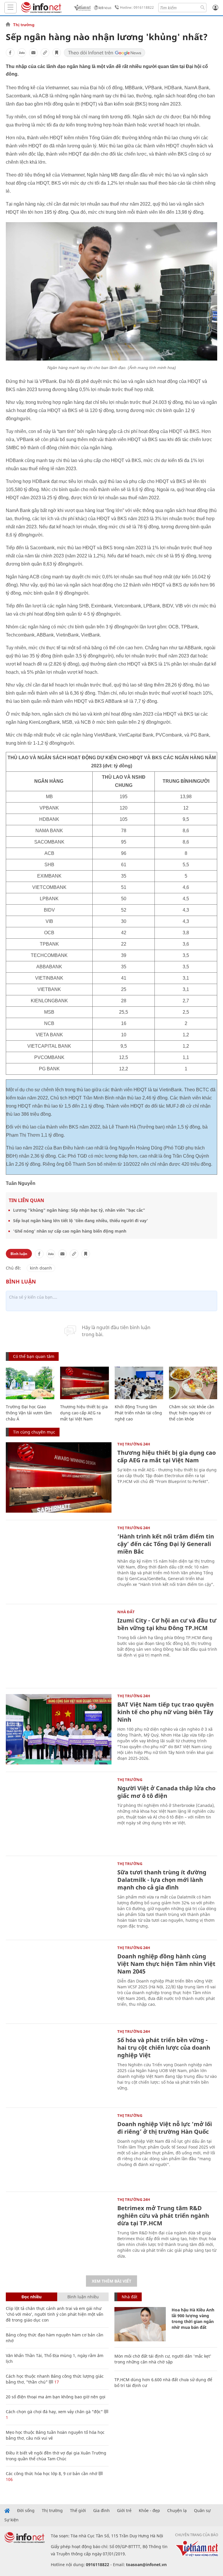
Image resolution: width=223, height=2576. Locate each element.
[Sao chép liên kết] (45, 53)
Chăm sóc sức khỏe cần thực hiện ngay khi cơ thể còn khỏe (192, 1413)
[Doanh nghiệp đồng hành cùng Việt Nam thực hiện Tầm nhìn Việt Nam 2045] (59, 1981)
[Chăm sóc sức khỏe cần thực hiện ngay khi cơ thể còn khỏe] (193, 1383)
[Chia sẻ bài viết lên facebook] (10, 53)
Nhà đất (126, 1612)
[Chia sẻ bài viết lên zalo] (22, 53)
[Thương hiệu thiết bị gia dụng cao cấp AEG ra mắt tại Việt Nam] (84, 1383)
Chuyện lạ (177, 2511)
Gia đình (101, 2511)
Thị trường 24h (134, 1444)
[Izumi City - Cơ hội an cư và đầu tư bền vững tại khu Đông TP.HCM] (59, 1645)
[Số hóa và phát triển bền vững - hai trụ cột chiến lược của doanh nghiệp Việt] (59, 2065)
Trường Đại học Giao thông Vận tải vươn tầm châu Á (29, 1413)
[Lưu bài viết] (57, 53)
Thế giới (78, 2511)
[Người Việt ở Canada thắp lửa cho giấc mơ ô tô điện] (59, 1813)
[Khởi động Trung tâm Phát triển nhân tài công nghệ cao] (139, 1383)
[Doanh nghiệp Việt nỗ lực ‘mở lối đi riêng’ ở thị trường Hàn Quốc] (59, 2149)
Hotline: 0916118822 (137, 7)
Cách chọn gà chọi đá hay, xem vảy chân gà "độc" (54, 2412)
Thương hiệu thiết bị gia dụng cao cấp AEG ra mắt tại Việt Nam (84, 1413)
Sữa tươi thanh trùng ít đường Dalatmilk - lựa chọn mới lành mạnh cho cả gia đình (162, 1880)
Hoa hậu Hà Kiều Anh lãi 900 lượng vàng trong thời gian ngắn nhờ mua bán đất (193, 2319)
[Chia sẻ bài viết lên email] (33, 53)
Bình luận (19, 1254)
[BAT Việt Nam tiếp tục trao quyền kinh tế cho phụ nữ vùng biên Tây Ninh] (59, 1729)
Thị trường (24, 25)
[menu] (10, 8)
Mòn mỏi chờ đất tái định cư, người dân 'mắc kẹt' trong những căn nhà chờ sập (163, 2359)
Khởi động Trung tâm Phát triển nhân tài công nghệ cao (138, 1413)
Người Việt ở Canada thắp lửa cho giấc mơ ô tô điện (166, 1792)
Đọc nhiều (32, 2297)
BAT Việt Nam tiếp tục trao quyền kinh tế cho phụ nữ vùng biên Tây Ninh (166, 1712)
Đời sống (26, 2511)
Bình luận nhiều (83, 2297)
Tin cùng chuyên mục (34, 1432)
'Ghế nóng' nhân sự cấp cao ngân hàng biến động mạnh (70, 1231)
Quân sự (202, 2511)
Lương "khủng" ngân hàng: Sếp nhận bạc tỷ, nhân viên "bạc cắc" (79, 1210)
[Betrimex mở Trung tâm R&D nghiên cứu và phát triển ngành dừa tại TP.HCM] (59, 2233)
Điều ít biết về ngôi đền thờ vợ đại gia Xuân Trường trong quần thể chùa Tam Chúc (56, 2456)
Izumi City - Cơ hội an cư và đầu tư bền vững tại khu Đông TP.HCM (167, 1624)
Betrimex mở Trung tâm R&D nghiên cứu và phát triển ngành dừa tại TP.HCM (163, 2216)
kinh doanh (41, 1268)
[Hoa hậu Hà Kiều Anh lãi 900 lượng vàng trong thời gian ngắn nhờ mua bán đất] (140, 2324)
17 (56, 2382)
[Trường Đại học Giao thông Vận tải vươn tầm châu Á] (30, 1383)
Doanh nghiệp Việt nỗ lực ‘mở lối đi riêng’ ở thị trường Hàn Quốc (165, 2128)
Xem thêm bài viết (111, 2281)
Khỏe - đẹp (149, 2511)
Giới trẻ (124, 2511)
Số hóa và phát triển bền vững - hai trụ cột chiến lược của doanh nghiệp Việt (164, 2048)
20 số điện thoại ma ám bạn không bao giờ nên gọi (56, 2397)
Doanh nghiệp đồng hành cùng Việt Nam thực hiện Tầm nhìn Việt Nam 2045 (166, 1964)
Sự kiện (11, 2520)
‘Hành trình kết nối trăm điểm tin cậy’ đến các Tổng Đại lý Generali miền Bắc (166, 1544)
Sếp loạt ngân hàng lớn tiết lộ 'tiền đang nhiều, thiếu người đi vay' (81, 1221)
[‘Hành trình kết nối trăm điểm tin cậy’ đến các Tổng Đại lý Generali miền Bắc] (59, 1561)
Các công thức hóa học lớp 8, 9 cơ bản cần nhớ (52, 2474)
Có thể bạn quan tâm (34, 1356)
